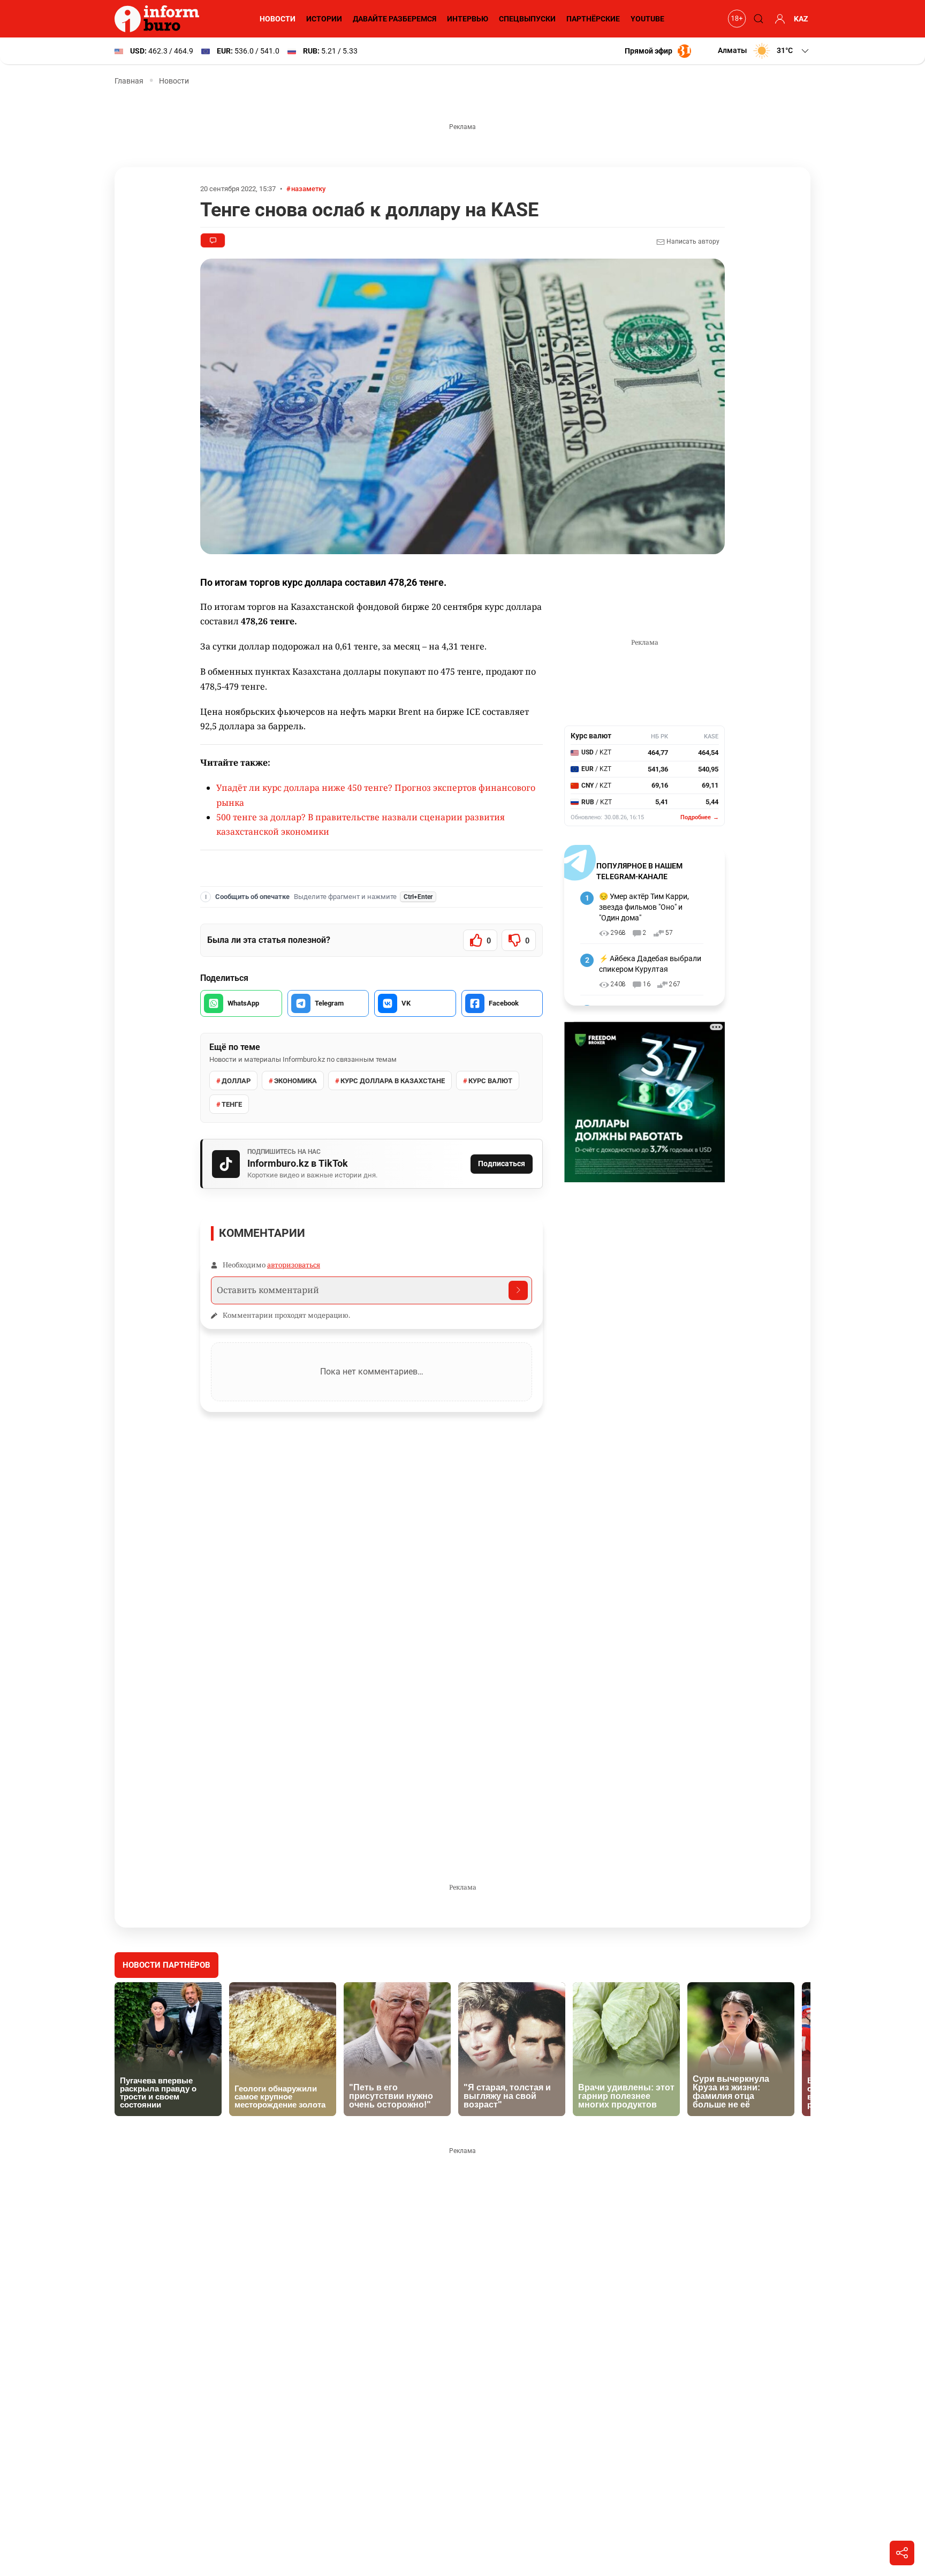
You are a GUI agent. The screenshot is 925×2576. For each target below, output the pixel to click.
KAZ (801, 19)
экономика (295, 1081)
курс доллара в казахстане (393, 1081)
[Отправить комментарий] (518, 1290)
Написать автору (692, 241)
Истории (324, 19)
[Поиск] (757, 19)
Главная (129, 81)
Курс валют (490, 1081)
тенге (232, 1104)
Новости (278, 19)
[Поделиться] (902, 2553)
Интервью (468, 19)
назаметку (308, 189)
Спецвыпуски (527, 19)
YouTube (647, 19)
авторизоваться (294, 1265)
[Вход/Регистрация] (778, 19)
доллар (236, 1081)
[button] (764, 51)
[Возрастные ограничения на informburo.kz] (736, 19)
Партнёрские (593, 19)
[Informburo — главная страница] (160, 19)
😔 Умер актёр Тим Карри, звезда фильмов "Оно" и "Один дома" (644, 907)
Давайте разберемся (395, 19)
